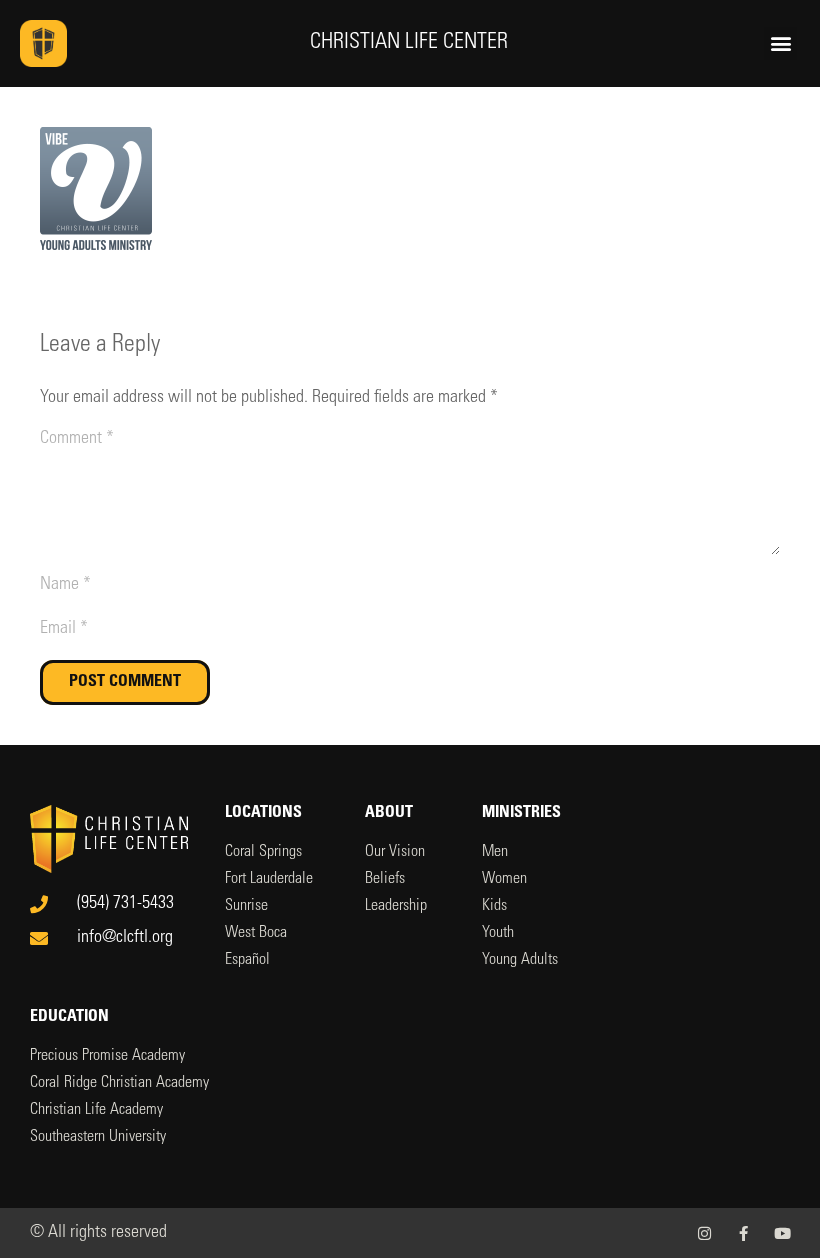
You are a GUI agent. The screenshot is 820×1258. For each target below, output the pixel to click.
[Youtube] (782, 1233)
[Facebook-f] (743, 1233)
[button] (780, 43)
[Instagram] (704, 1233)
